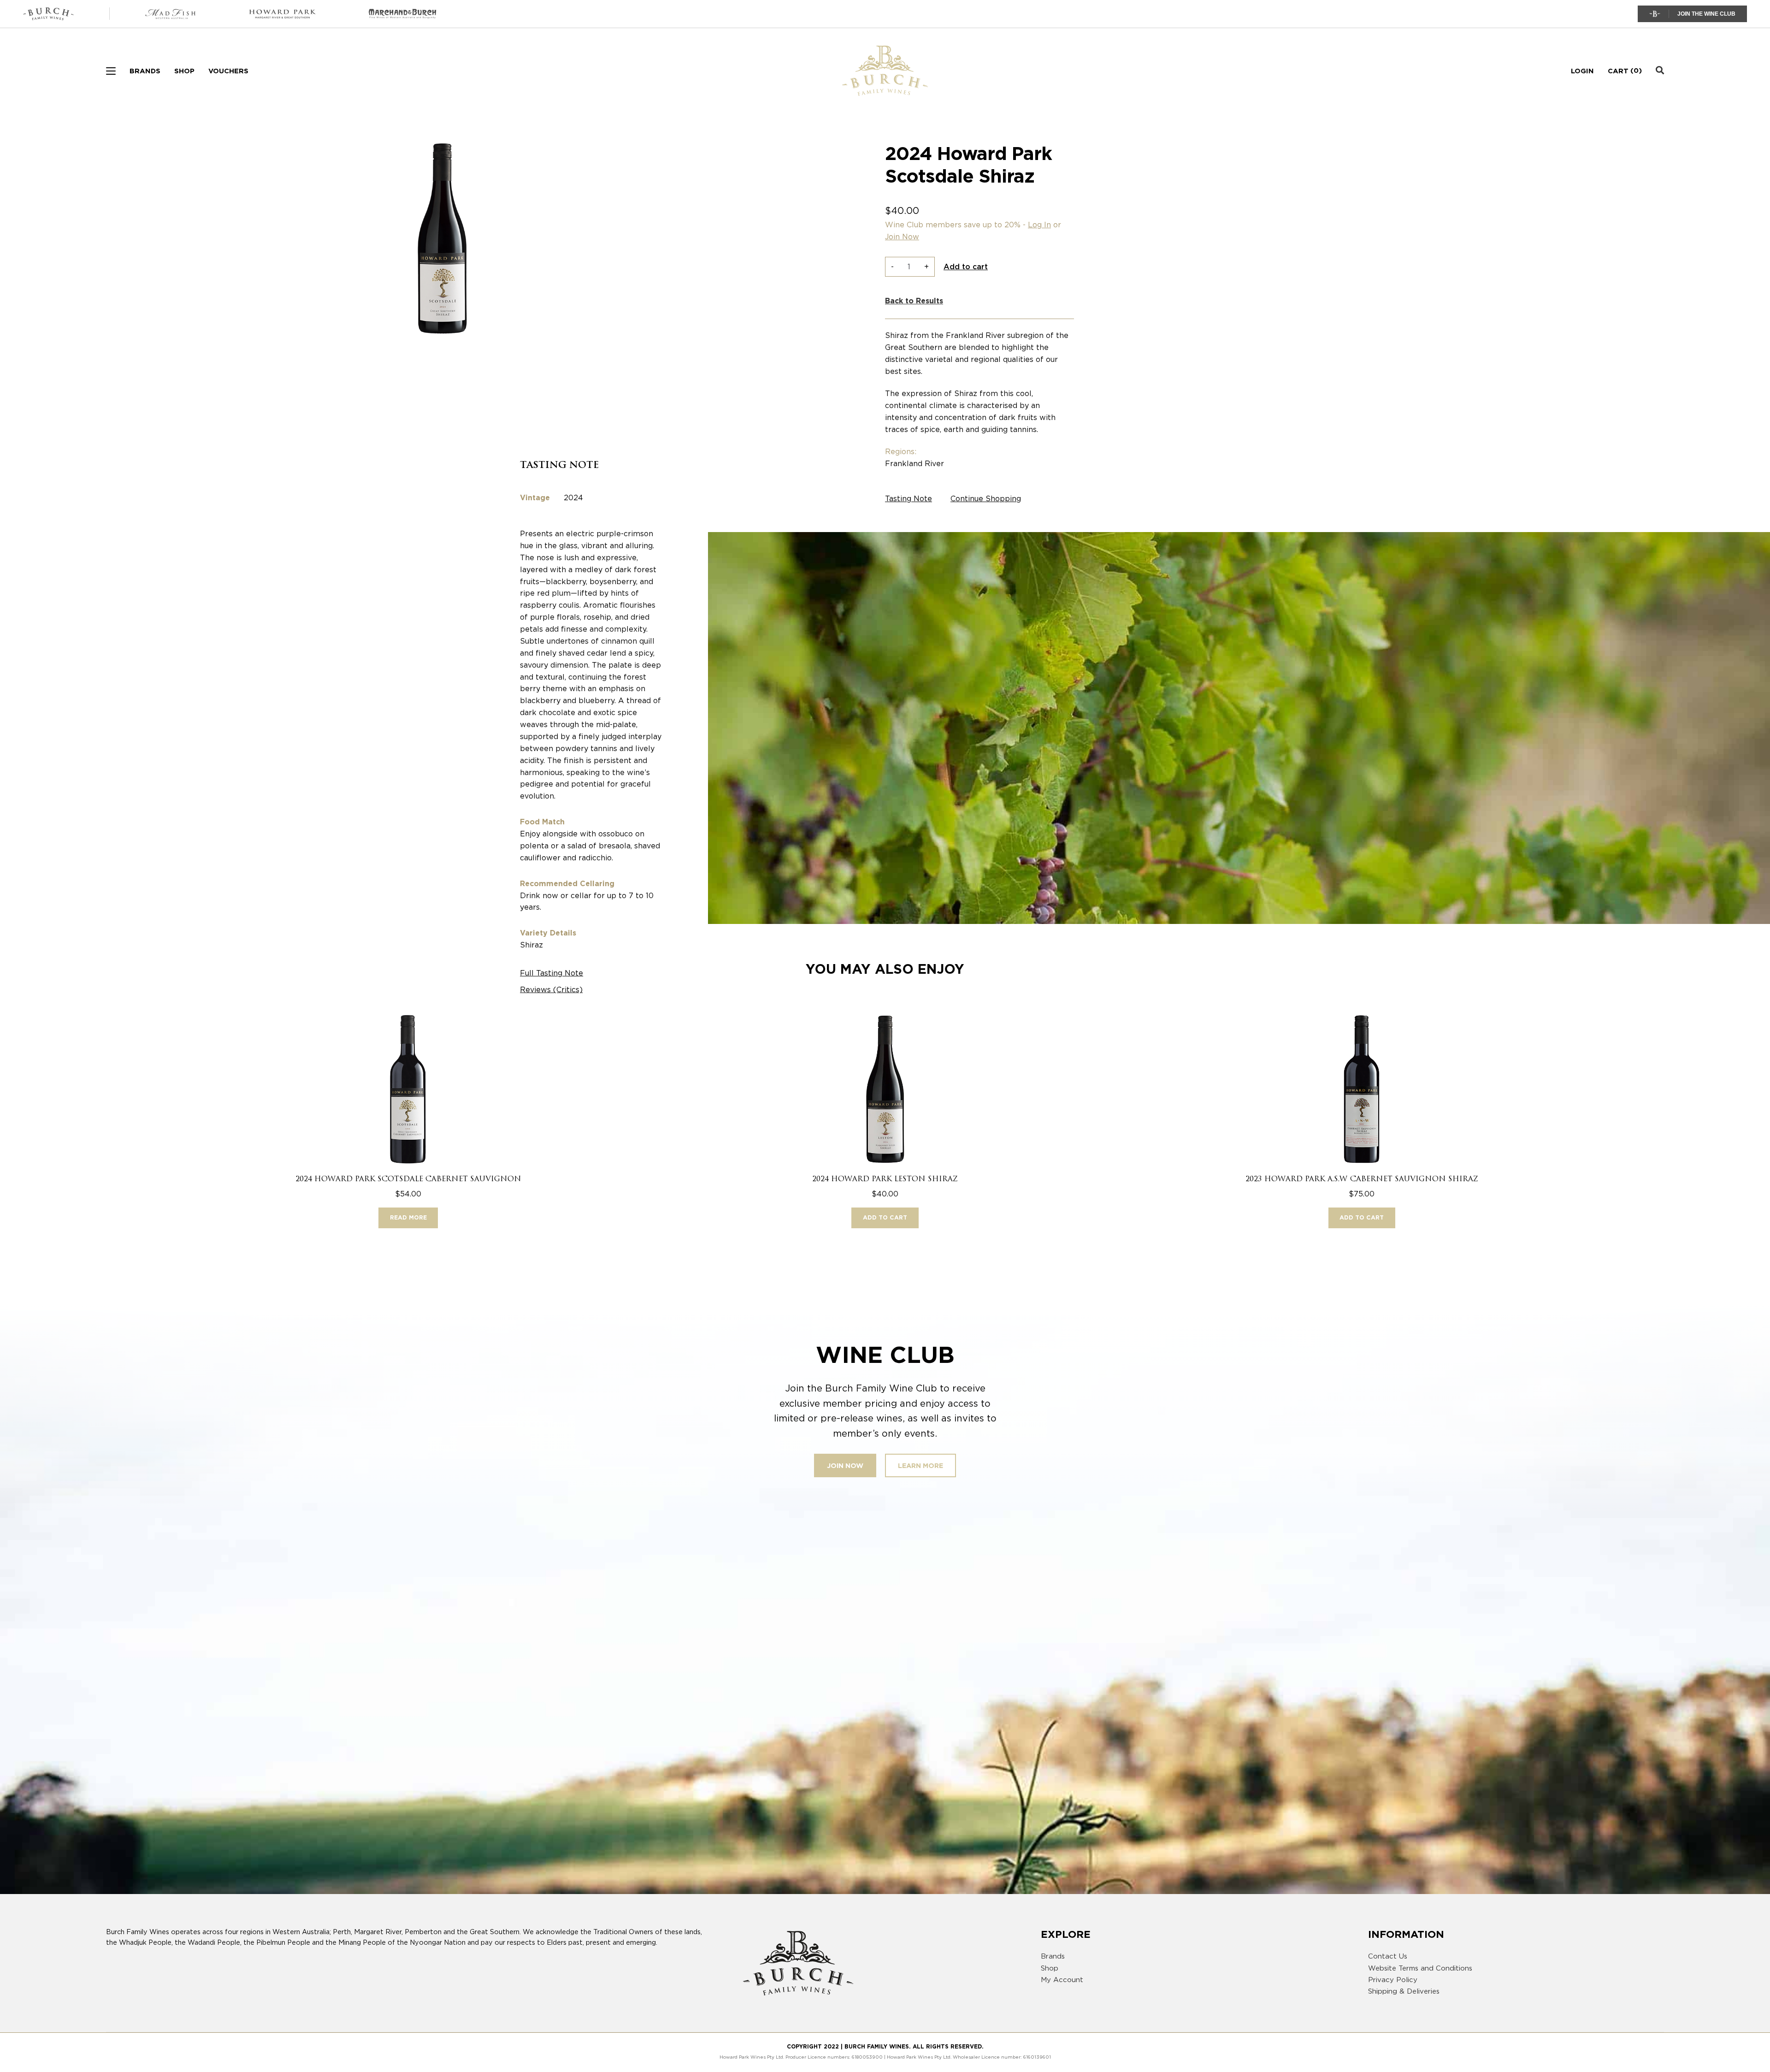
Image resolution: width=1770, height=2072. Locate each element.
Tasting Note (909, 499)
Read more (408, 1217)
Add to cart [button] (885, 1217)
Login (1582, 71)
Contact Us (1388, 1956)
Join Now (902, 237)
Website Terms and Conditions (1420, 1968)
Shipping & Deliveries (1404, 1991)
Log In (1039, 225)
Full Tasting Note (552, 973)
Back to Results (914, 301)
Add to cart (966, 267)
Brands (145, 71)
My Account (1062, 1980)
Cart (1618, 71)
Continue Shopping (986, 499)
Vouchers (228, 71)
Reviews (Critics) (551, 990)
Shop (184, 71)
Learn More (920, 1465)
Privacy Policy (1393, 1980)
